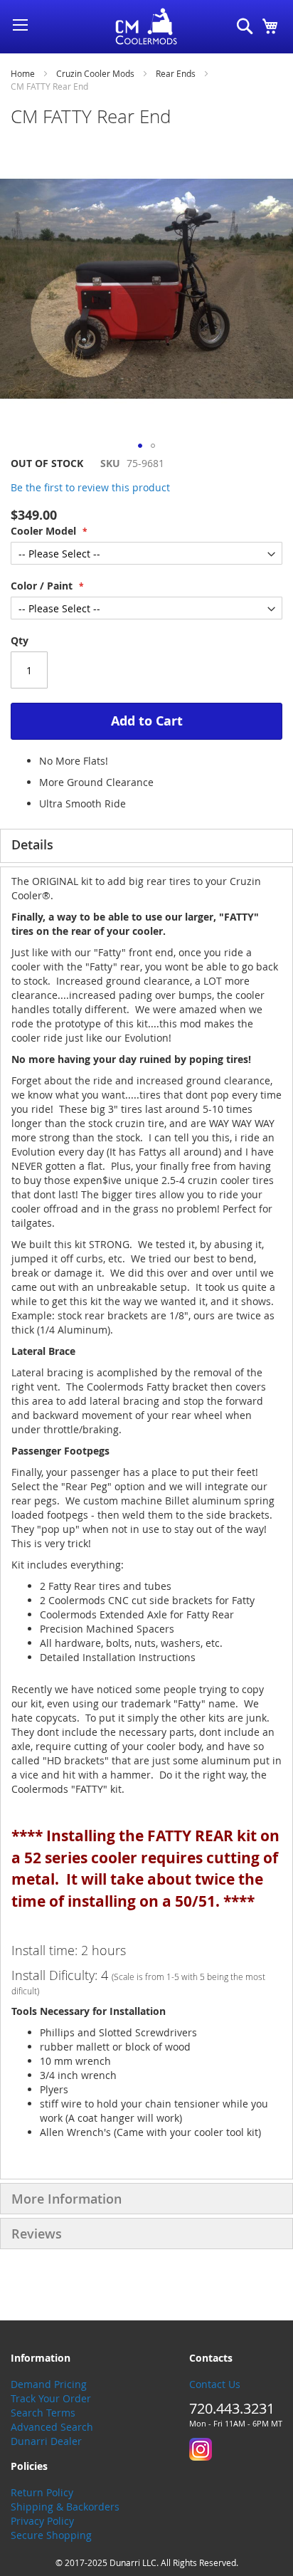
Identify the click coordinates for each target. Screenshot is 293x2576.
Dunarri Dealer (46, 2441)
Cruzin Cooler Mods (95, 73)
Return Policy (42, 2492)
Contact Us (215, 2384)
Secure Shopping (51, 2535)
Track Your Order (51, 2398)
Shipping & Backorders (65, 2507)
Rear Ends (176, 73)
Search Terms (43, 2413)
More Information (66, 2199)
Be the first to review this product (90, 487)
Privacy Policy (42, 2521)
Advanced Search (52, 2427)
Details (32, 844)
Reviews (37, 2234)
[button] (140, 446)
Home (23, 73)
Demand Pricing (49, 2384)
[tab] (146, 846)
